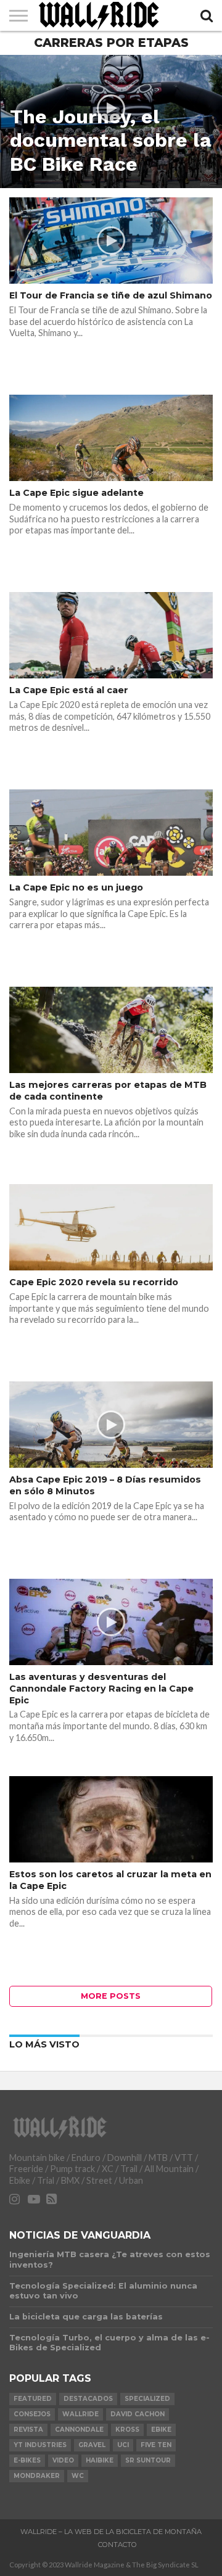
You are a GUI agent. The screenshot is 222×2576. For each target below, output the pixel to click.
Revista (28, 2430)
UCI (123, 2445)
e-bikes (27, 2460)
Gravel (92, 2445)
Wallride (80, 2414)
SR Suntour (148, 2460)
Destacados (88, 2399)
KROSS (127, 2430)
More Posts (111, 1996)
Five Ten (156, 2445)
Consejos (32, 2414)
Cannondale (79, 2430)
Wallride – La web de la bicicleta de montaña (111, 2532)
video (63, 2460)
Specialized (147, 2399)
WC (78, 2476)
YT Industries (40, 2445)
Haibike (100, 2460)
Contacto (117, 2545)
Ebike (161, 2430)
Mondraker (37, 2476)
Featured (33, 2399)
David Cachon (138, 2414)
